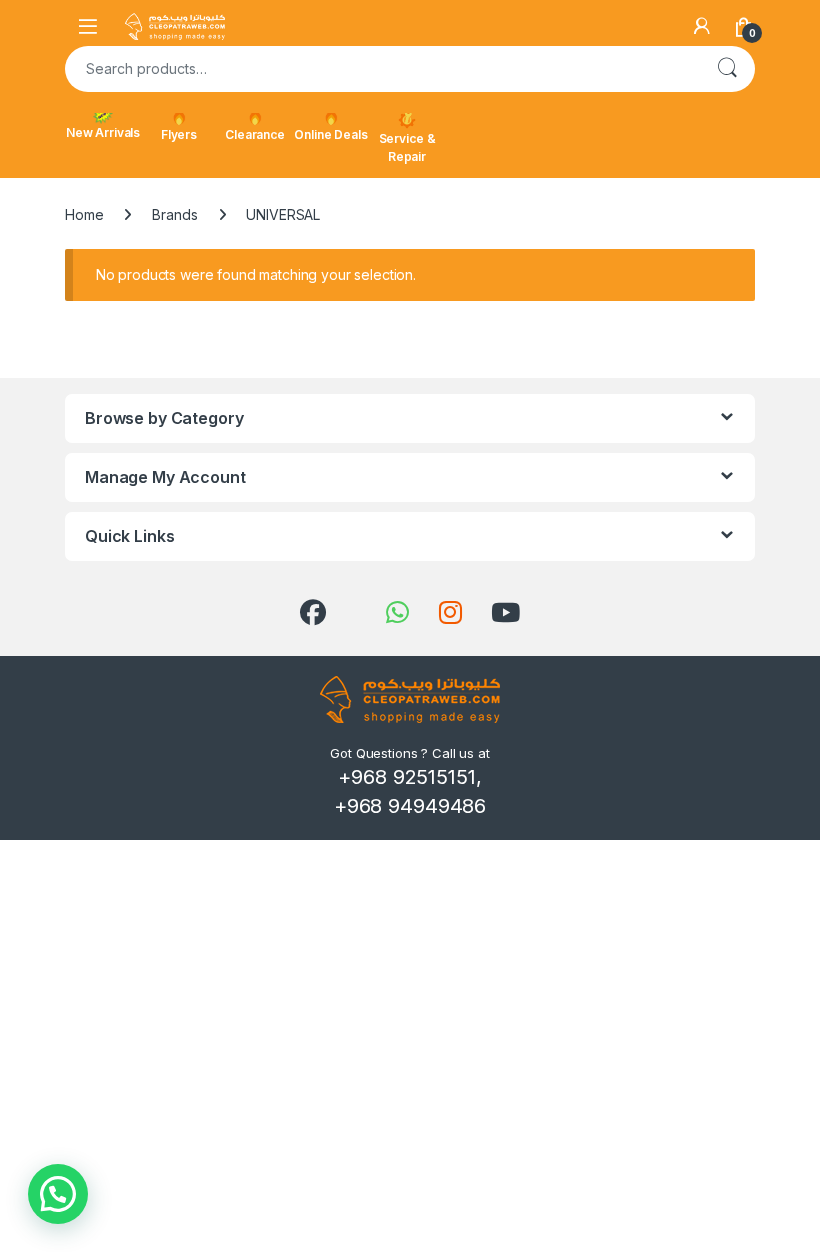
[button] (58, 1194)
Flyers (179, 134)
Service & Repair (407, 147)
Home (84, 214)
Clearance (255, 134)
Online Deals (330, 134)
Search (727, 69)
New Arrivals (103, 132)
